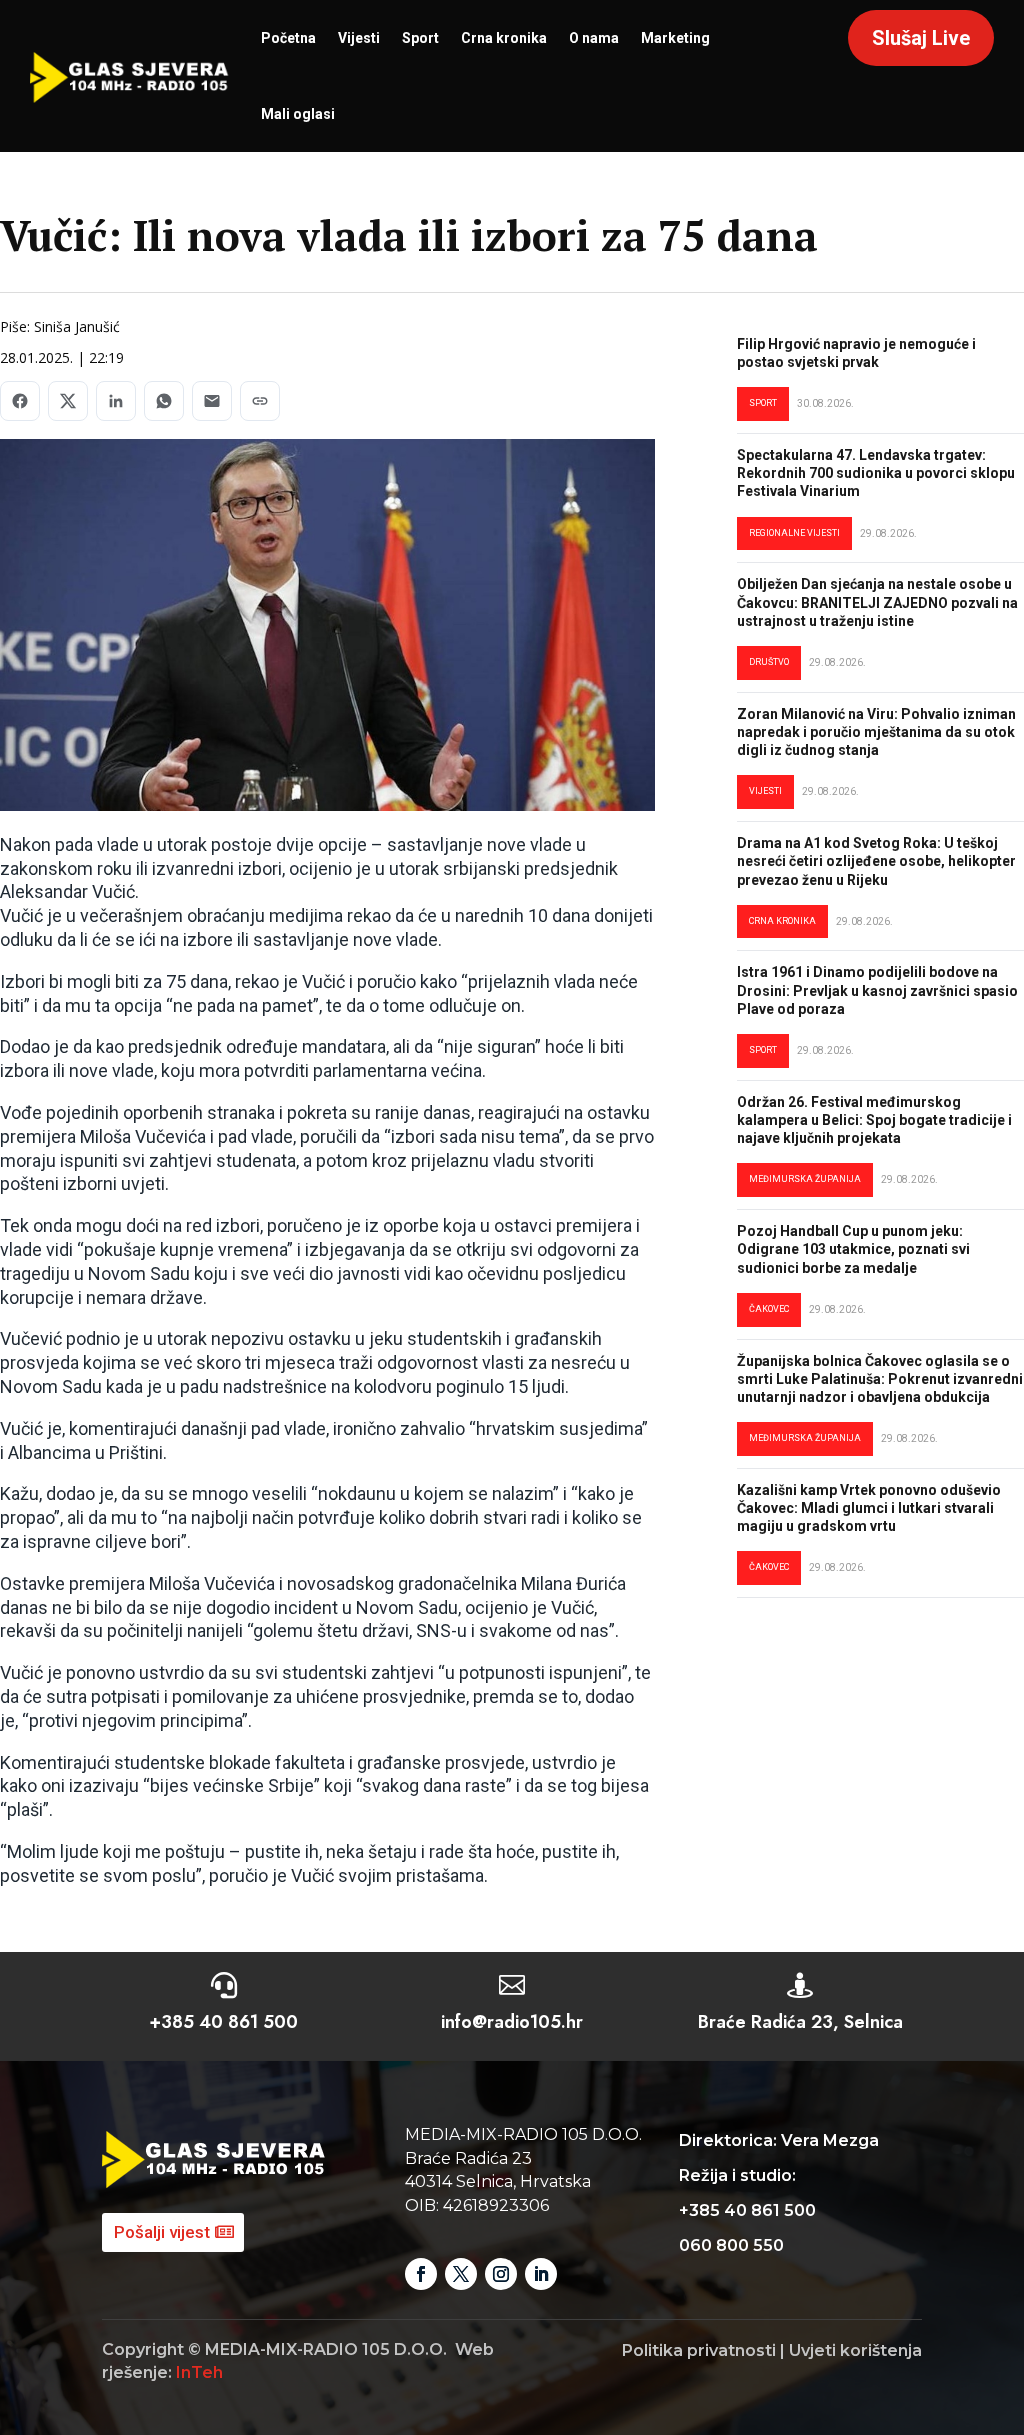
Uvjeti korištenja (855, 2350)
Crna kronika (504, 38)
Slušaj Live (921, 38)
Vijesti (359, 38)
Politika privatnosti (699, 2350)
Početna (288, 38)
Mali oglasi (298, 114)
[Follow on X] (461, 2274)
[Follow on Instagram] (501, 2274)
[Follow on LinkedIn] (541, 2274)
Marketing (675, 38)
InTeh (199, 2372)
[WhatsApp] (164, 401)
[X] (68, 401)
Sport (420, 38)
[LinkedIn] (116, 401)
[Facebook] (20, 401)
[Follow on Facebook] (421, 2274)
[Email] (212, 401)
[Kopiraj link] (260, 401)
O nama (594, 38)
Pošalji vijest (162, 2232)
